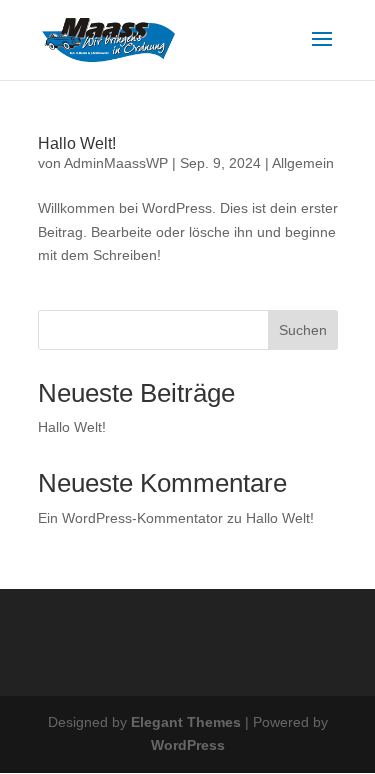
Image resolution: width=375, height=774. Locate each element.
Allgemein (303, 163)
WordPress (188, 745)
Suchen (303, 330)
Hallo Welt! (77, 143)
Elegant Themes (186, 722)
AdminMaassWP (116, 163)
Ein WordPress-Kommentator (130, 518)
